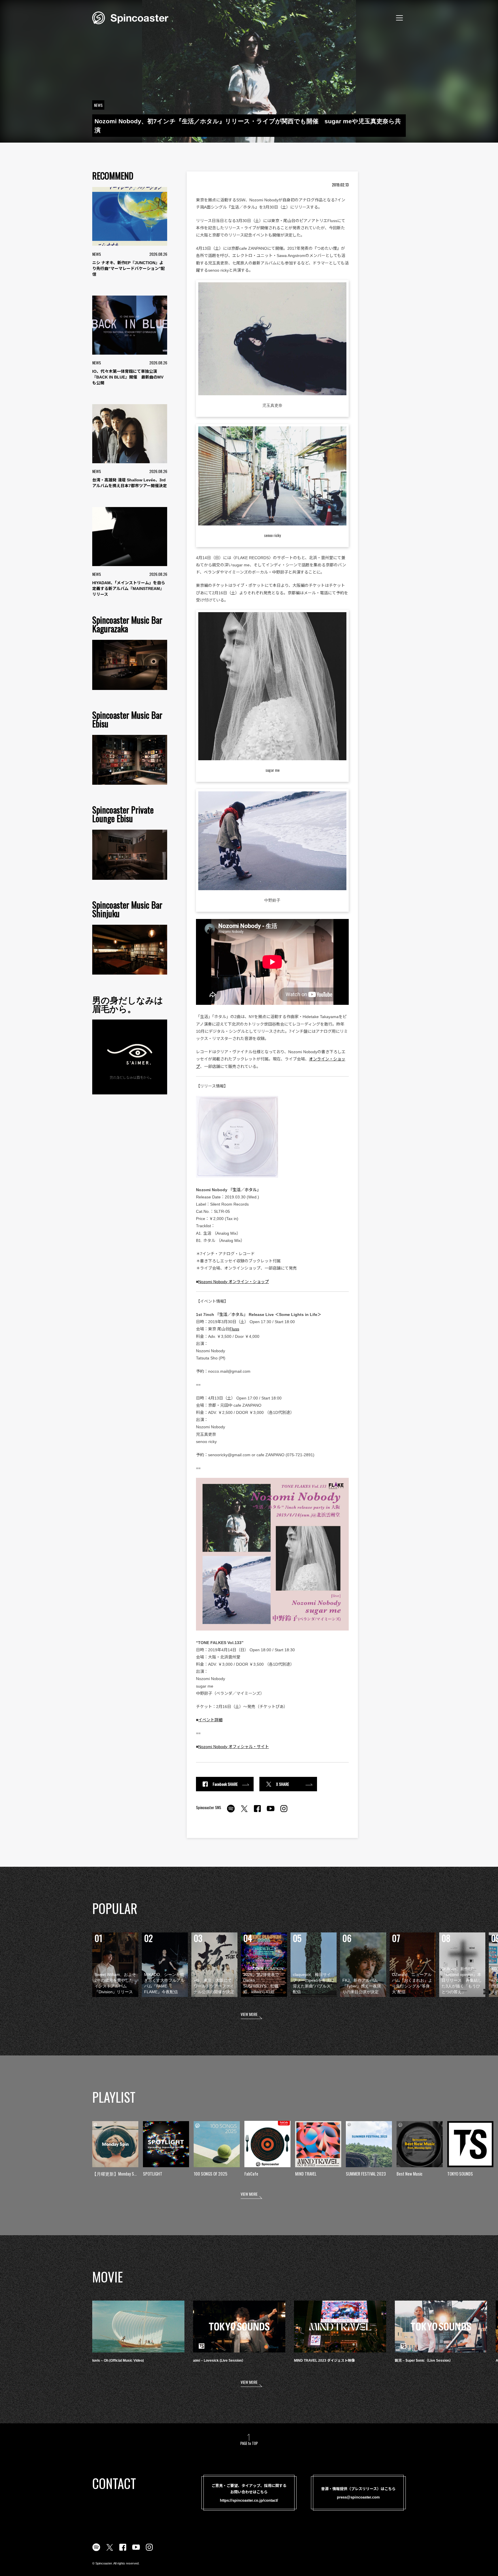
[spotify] (231, 1812)
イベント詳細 (210, 1720)
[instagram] (284, 1812)
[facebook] (257, 1812)
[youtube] (271, 1812)
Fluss (234, 1329)
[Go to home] (130, 17)
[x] (244, 1812)
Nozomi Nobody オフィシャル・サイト (234, 1747)
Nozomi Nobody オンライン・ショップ (234, 1282)
